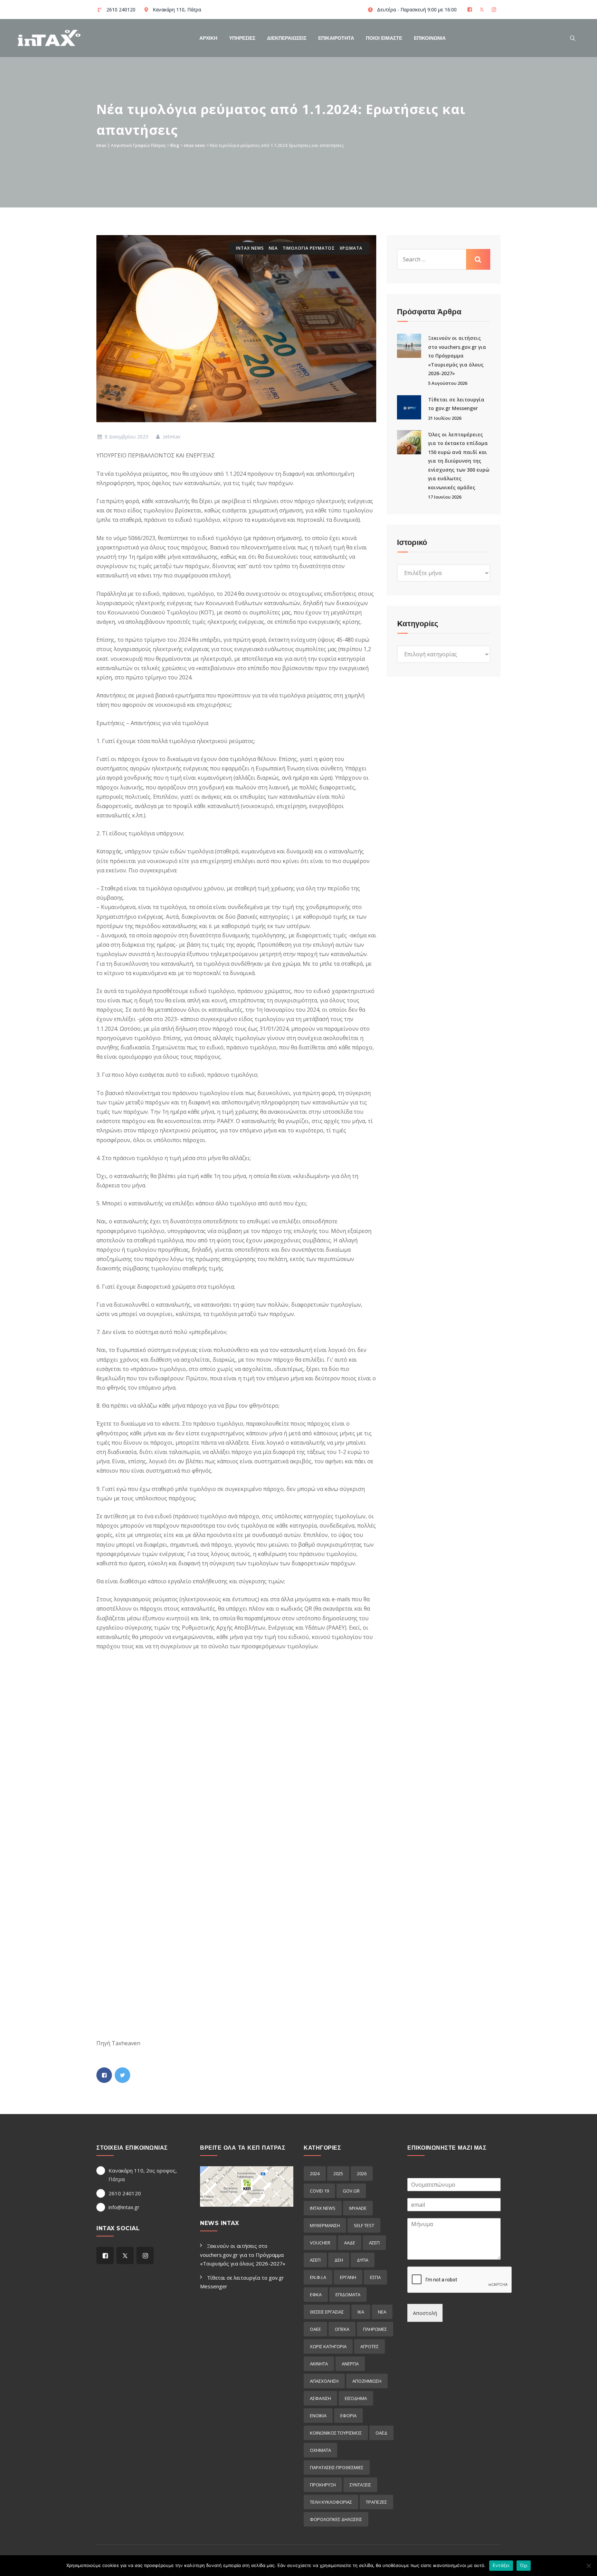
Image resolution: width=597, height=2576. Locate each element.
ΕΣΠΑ (375, 2277)
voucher (320, 2243)
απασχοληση (324, 2381)
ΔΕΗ (339, 2260)
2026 (362, 2174)
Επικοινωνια (430, 38)
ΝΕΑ (273, 248)
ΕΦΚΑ (316, 2295)
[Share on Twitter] (122, 2075)
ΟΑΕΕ (315, 2329)
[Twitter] (482, 10)
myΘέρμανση (325, 2225)
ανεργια (350, 2364)
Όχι (524, 2565)
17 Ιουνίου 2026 (445, 497)
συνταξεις (360, 2485)
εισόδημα (356, 2398)
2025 (338, 2174)
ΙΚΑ (361, 2312)
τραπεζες (376, 2502)
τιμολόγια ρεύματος (309, 248)
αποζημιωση (367, 2381)
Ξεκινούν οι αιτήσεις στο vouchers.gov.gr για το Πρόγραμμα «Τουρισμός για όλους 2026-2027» (457, 356)
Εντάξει (501, 2565)
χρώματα (351, 248)
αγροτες (369, 2346)
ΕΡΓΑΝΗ (348, 2277)
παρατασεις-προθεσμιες (337, 2467)
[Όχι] (588, 2566)
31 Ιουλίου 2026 (445, 418)
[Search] (573, 38)
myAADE (358, 2208)
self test (364, 2225)
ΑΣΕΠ (374, 2243)
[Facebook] (470, 10)
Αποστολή (425, 2313)
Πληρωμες (375, 2329)
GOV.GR (351, 2191)
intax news (250, 248)
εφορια (348, 2416)
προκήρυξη (323, 2485)
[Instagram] (495, 10)
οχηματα (320, 2450)
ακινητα (319, 2364)
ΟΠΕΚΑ (342, 2329)
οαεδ (381, 2433)
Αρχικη (208, 38)
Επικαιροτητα (336, 38)
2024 (315, 2174)
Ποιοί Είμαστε (384, 38)
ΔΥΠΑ (363, 2260)
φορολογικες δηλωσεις (336, 2519)
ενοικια (318, 2416)
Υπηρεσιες (242, 38)
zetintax (171, 437)
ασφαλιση (320, 2398)
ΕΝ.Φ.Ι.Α (318, 2277)
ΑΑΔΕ (350, 2243)
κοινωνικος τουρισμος (336, 2433)
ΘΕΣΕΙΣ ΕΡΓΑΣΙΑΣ (327, 2312)
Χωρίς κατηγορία (328, 2346)
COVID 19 (319, 2191)
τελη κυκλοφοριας (331, 2502)
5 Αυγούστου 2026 (448, 383)
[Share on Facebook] (104, 2075)
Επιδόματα (348, 2295)
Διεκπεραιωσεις (287, 38)
